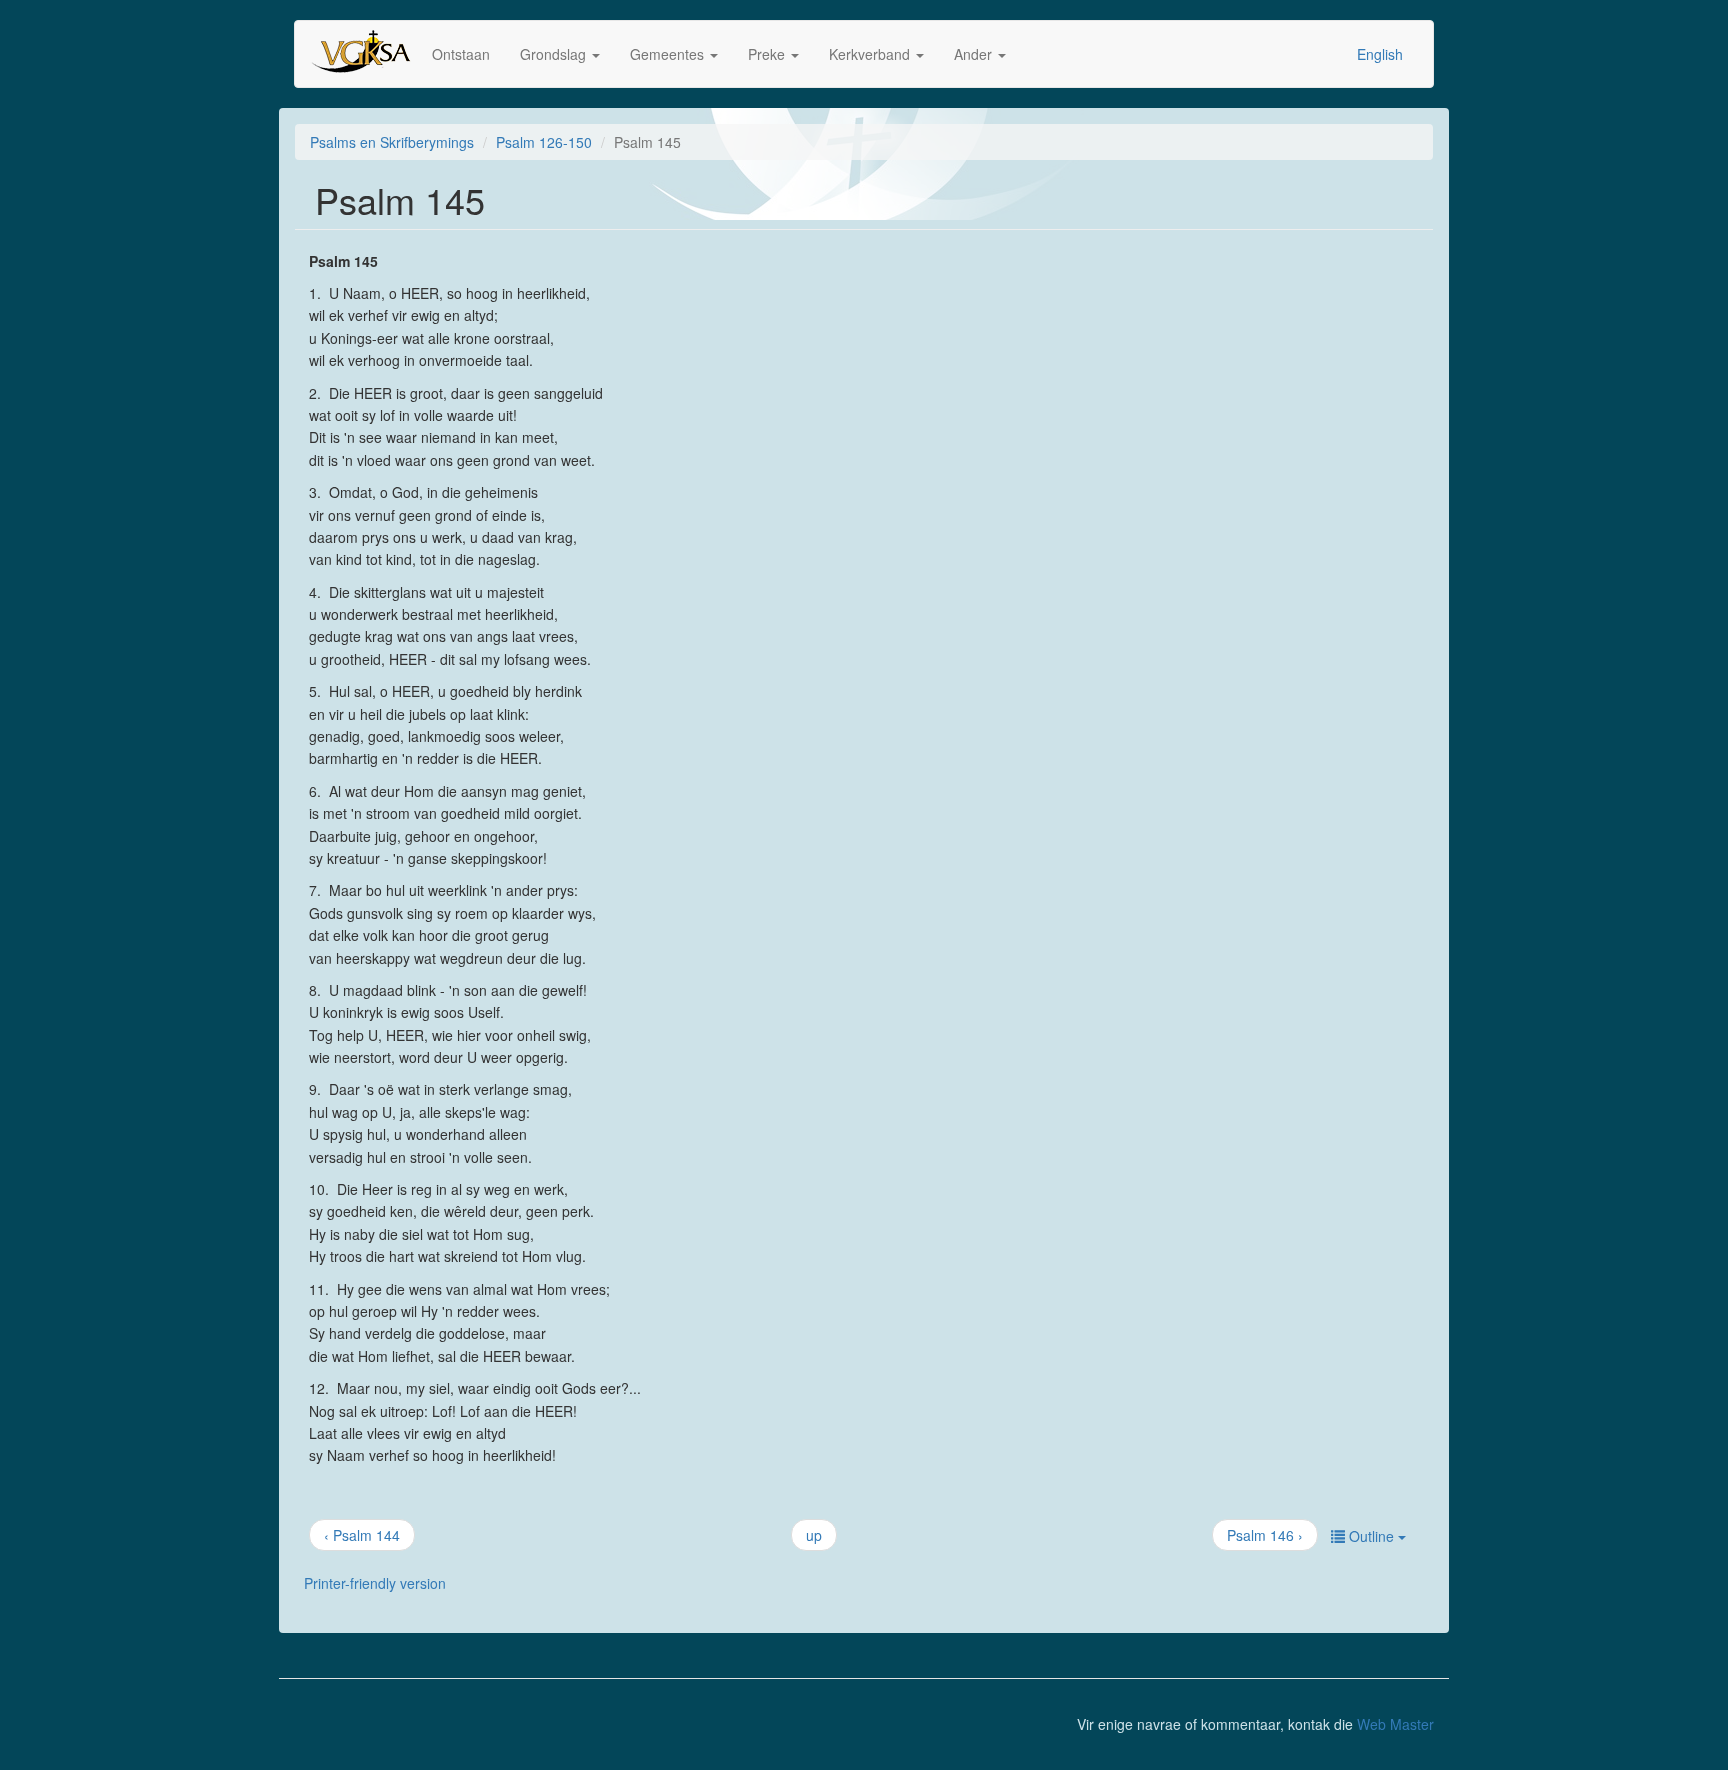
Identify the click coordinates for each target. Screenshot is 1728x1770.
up (814, 1535)
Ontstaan (461, 54)
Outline (1371, 1536)
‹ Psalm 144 (362, 1535)
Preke (768, 54)
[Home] (371, 54)
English (1380, 54)
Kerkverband (871, 54)
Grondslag (555, 54)
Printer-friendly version (375, 1583)
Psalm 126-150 (544, 142)
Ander (975, 54)
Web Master (1395, 1724)
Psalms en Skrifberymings (392, 142)
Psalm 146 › (1265, 1535)
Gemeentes (669, 54)
